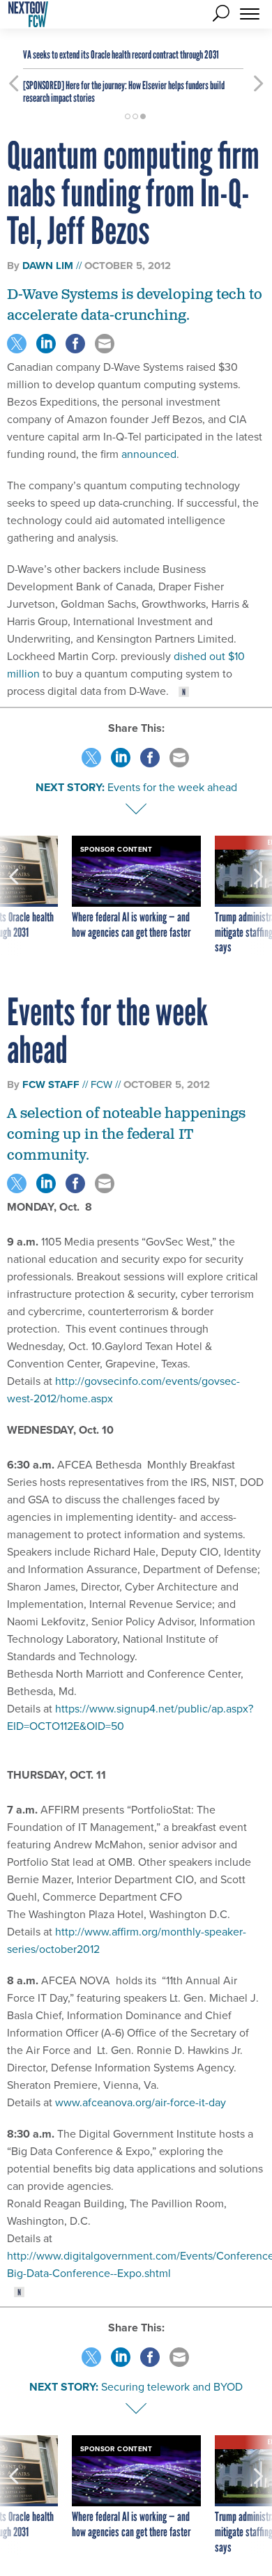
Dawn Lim (48, 266)
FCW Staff (51, 1084)
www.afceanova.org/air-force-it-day (141, 2102)
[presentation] (14, 896)
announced (149, 454)
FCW (101, 1084)
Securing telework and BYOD (172, 2387)
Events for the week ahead (172, 787)
